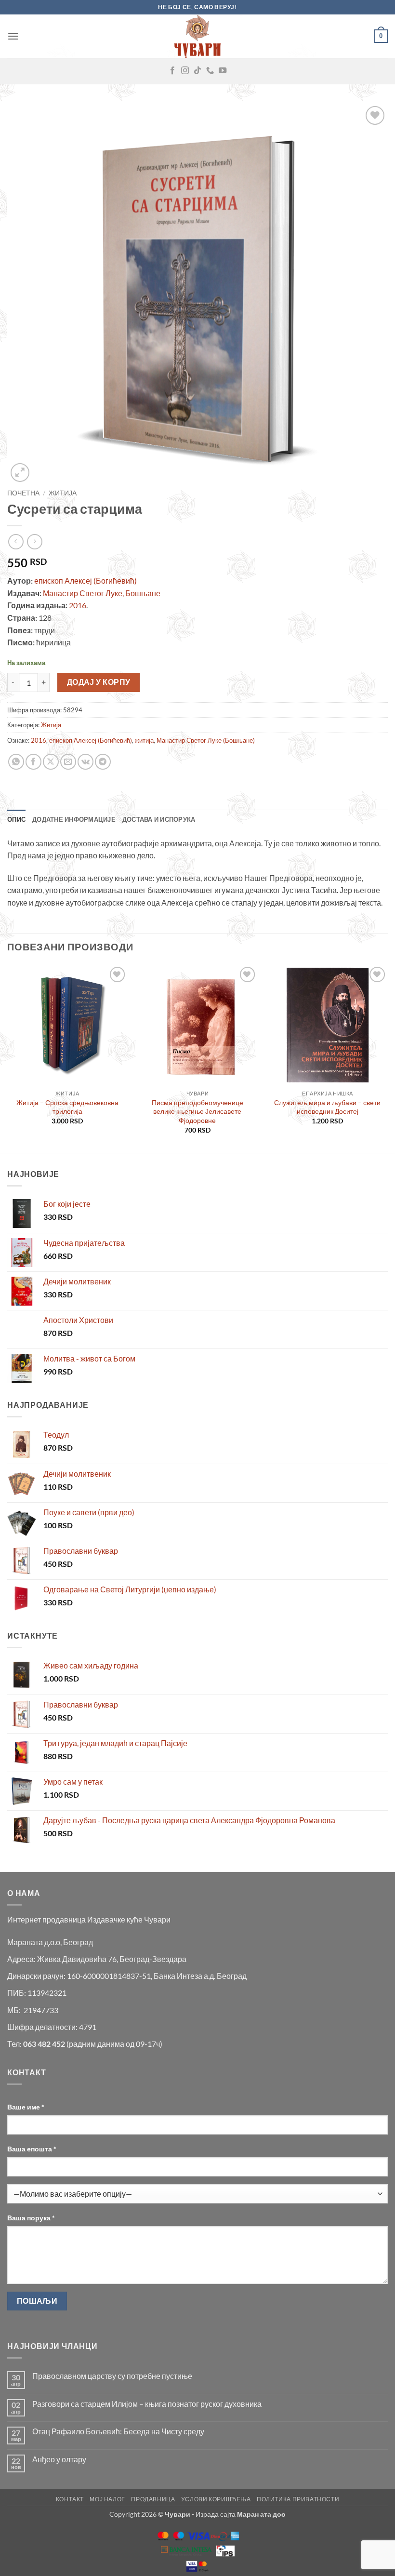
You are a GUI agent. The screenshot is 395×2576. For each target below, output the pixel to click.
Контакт (70, 2499)
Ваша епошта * (32, 2149)
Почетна (23, 493)
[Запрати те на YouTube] (223, 71)
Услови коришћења (216, 2499)
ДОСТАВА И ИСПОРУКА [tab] (159, 819)
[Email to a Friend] (68, 762)
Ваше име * (26, 2107)
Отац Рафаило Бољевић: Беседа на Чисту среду (118, 2431)
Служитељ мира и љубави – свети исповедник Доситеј (327, 1107)
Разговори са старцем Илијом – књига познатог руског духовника (147, 2404)
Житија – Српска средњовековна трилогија (67, 1107)
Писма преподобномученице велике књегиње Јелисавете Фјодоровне (197, 1111)
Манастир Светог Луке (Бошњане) (206, 740)
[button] (13, 36)
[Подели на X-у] (51, 762)
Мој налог (107, 2499)
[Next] (387, 1058)
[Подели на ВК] (86, 762)
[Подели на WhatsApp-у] (16, 762)
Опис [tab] (16, 819)
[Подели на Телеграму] (103, 762)
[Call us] (210, 71)
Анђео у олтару (59, 2459)
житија (144, 740)
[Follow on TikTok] (197, 71)
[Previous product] (34, 541)
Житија (63, 493)
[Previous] (8, 1058)
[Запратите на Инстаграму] (185, 71)
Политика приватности (298, 2499)
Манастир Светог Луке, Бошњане (102, 593)
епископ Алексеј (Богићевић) (85, 581)
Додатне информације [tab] (74, 819)
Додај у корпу (99, 682)
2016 (78, 605)
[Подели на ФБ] (33, 762)
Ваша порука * (31, 2218)
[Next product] (16, 541)
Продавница (153, 2499)
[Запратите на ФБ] (172, 71)
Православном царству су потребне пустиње (112, 2376)
